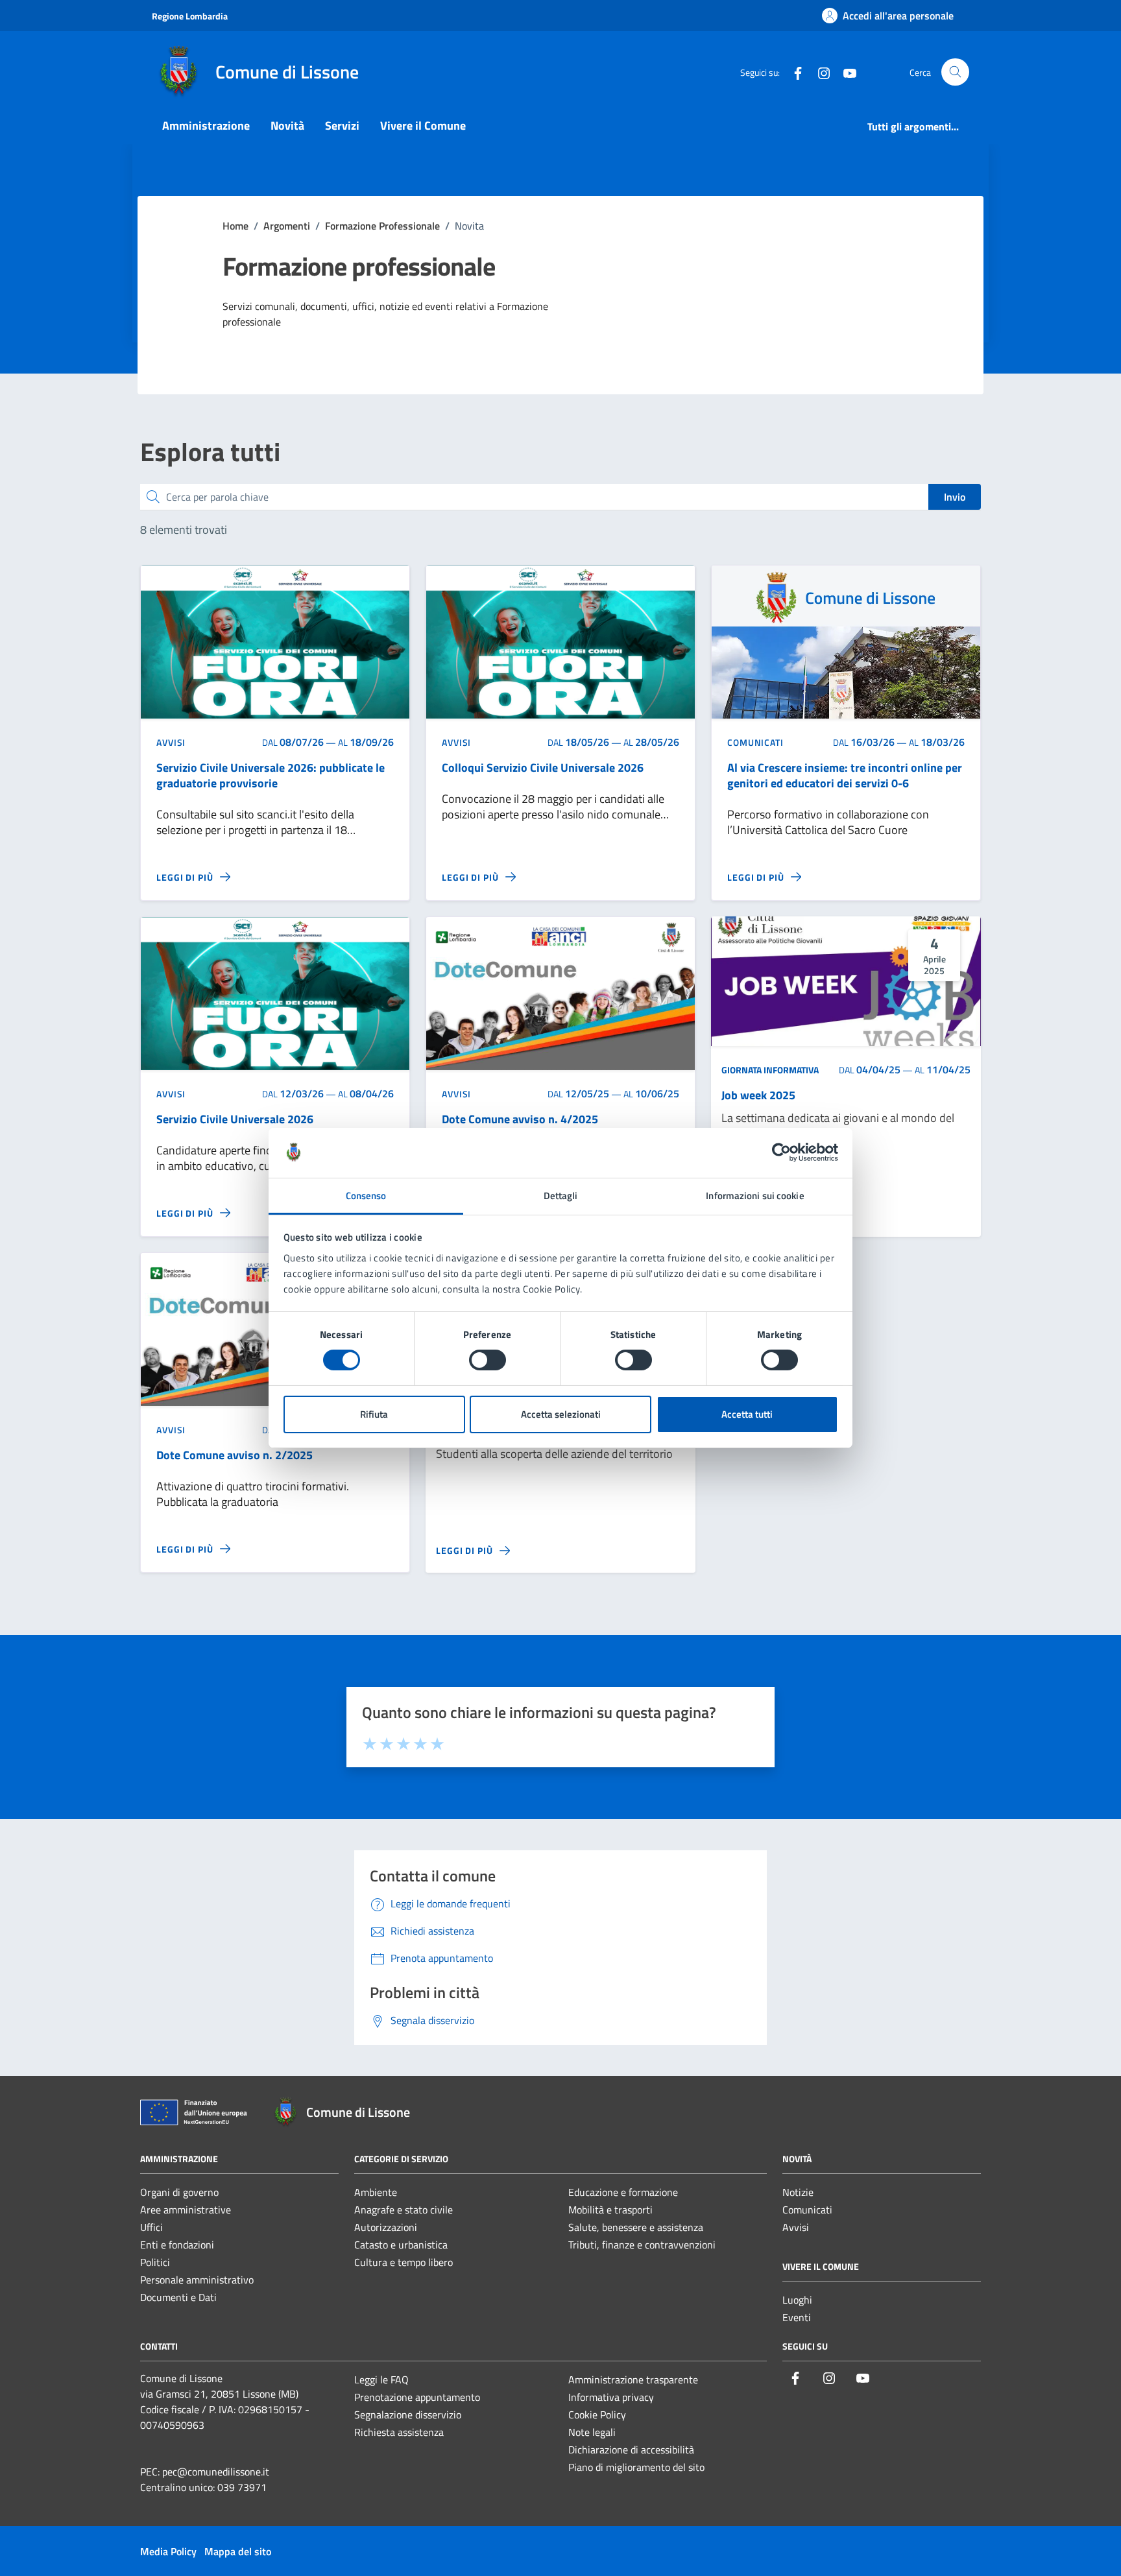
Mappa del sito (238, 2551)
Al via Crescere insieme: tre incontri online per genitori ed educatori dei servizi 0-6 (845, 776)
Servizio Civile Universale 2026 (235, 1119)
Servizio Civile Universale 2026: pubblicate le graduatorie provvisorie (271, 776)
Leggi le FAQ (381, 2379)
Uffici (151, 2227)
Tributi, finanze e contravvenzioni (642, 2245)
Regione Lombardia (190, 16)
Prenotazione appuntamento (417, 2397)
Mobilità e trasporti (610, 2210)
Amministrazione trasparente (633, 2379)
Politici (155, 2262)
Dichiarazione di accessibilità (631, 2450)
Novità (287, 125)
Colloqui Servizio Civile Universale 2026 (543, 768)
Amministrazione (206, 125)
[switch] (488, 1360)
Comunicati (807, 2210)
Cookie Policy (597, 2415)
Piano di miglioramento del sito (636, 2467)
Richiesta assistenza (399, 2432)
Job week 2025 (758, 1096)
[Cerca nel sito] (955, 72)
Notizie (798, 2192)
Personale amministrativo (197, 2280)
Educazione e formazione (623, 2192)
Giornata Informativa (770, 1070)
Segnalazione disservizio (408, 2415)
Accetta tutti (747, 1414)
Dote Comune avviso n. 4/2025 (520, 1119)
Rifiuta (374, 1414)
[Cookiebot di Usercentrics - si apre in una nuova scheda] (781, 1152)
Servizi (342, 125)
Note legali (592, 2432)
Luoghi (797, 2300)
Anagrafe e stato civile (404, 2210)
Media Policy (168, 2551)
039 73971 (242, 2487)
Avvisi (796, 2227)
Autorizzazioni (386, 2227)
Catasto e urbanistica (401, 2245)
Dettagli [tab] (561, 1196)
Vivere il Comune (423, 125)
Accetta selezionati (561, 1414)
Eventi (797, 2317)
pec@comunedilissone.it (216, 2472)
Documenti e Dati (178, 2297)
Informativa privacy (611, 2397)
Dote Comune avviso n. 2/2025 (235, 1455)
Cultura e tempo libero (404, 2262)
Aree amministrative (186, 2210)
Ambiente (376, 2192)
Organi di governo (179, 2192)
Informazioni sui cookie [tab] (755, 1196)
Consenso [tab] (366, 1196)
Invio (955, 497)
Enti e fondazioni (177, 2245)
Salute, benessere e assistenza (636, 2227)
